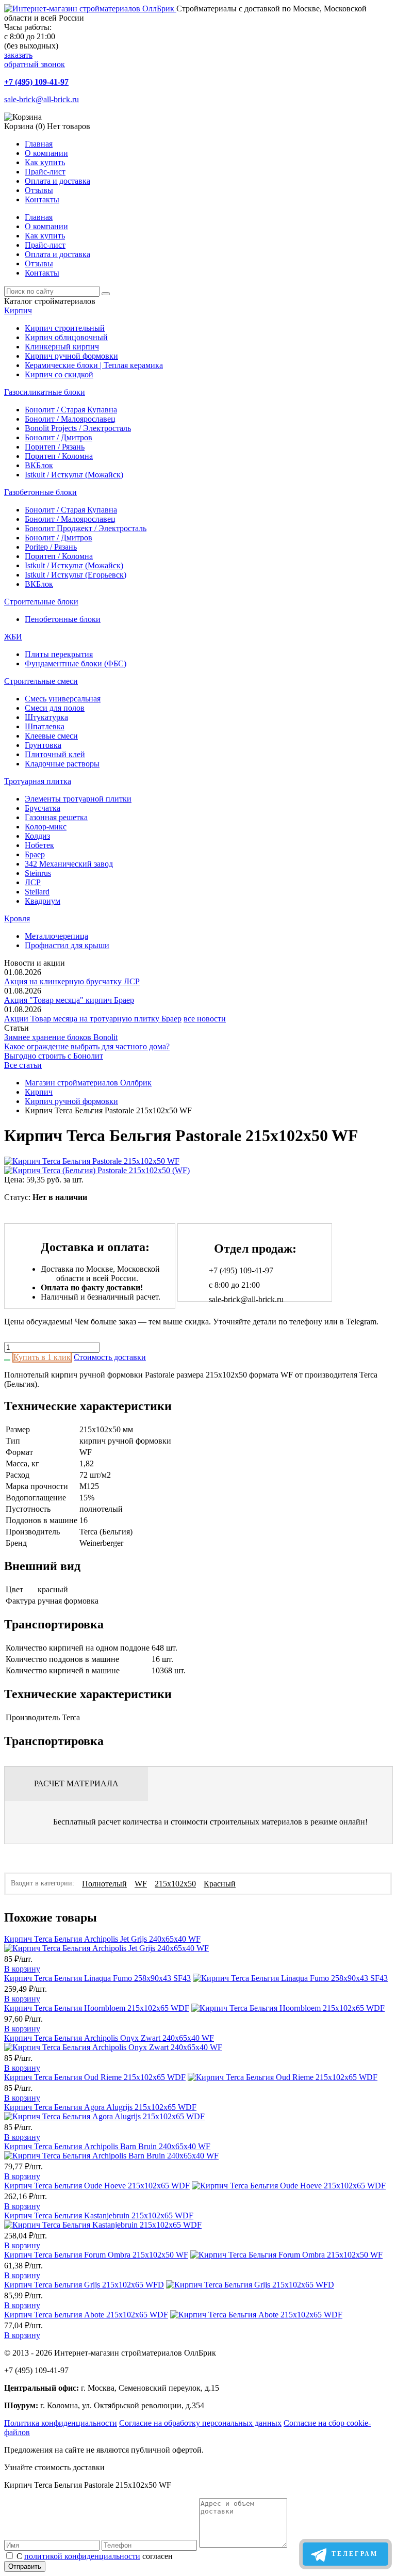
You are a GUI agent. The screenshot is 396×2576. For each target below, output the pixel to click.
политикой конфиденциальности (82, 2556)
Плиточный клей (55, 754)
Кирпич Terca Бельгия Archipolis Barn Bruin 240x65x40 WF (107, 2146)
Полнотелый (104, 1884)
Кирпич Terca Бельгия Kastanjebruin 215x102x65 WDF (99, 2215)
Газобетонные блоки (40, 492)
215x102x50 (175, 1884)
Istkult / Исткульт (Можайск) (74, 475)
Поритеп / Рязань (55, 447)
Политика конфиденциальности (61, 2423)
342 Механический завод (69, 864)
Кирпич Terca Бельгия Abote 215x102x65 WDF (86, 2315)
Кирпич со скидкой (59, 374)
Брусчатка (43, 808)
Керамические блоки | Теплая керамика (94, 365)
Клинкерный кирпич (62, 347)
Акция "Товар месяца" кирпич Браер (69, 1000)
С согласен (95, 2556)
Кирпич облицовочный (66, 337)
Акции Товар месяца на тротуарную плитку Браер (93, 1019)
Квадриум (43, 901)
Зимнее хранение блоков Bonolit (61, 1037)
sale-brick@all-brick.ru (42, 99)
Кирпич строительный (65, 328)
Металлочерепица (56, 936)
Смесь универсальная (63, 699)
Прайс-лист (45, 172)
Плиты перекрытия (59, 654)
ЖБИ (13, 637)
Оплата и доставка (57, 181)
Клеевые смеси (51, 736)
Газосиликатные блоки (45, 392)
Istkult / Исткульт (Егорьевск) (76, 575)
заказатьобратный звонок (35, 60)
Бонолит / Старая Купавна (71, 410)
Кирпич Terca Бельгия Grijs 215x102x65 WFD (84, 2285)
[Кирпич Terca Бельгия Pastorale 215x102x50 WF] (92, 1161)
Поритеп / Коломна (59, 456)
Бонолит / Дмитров (59, 437)
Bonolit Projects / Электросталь (78, 428)
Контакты (42, 199)
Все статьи (23, 1065)
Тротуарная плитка (38, 781)
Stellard (37, 892)
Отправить (25, 2566)
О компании (46, 153)
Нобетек (39, 845)
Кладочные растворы (62, 764)
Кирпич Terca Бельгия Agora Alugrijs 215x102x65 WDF (100, 2107)
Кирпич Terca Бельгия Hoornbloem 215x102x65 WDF (97, 2008)
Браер (35, 854)
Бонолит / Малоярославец (70, 419)
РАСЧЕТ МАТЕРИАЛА (76, 1783)
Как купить (45, 162)
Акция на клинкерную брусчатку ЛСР (72, 981)
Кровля (17, 918)
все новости (205, 1019)
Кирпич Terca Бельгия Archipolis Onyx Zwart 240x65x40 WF (109, 2038)
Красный (220, 1884)
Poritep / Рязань (51, 547)
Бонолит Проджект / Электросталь (86, 528)
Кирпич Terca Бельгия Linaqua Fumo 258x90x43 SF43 (97, 1978)
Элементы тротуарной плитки (78, 799)
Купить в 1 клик (42, 1357)
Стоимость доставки (110, 1357)
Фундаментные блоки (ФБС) (76, 663)
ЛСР (33, 882)
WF (141, 1884)
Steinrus (38, 873)
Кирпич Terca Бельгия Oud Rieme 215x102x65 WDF (95, 2077)
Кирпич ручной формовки (71, 356)
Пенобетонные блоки (63, 619)
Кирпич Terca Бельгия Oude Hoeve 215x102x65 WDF (97, 2186)
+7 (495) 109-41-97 (36, 82)
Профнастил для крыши (67, 945)
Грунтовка (43, 745)
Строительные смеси (41, 681)
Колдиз (37, 836)
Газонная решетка (56, 817)
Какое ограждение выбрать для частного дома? (87, 1046)
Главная (39, 144)
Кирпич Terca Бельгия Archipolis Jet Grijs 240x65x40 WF (102, 1939)
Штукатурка (46, 717)
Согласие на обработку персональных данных (200, 2423)
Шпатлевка (45, 726)
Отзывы (39, 190)
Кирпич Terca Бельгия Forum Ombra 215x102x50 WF (96, 2255)
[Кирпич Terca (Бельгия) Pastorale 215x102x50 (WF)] (97, 1170)
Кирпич (18, 310)
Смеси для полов (55, 708)
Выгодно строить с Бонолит (54, 1056)
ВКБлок (39, 465)
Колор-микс (46, 827)
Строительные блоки (41, 602)
